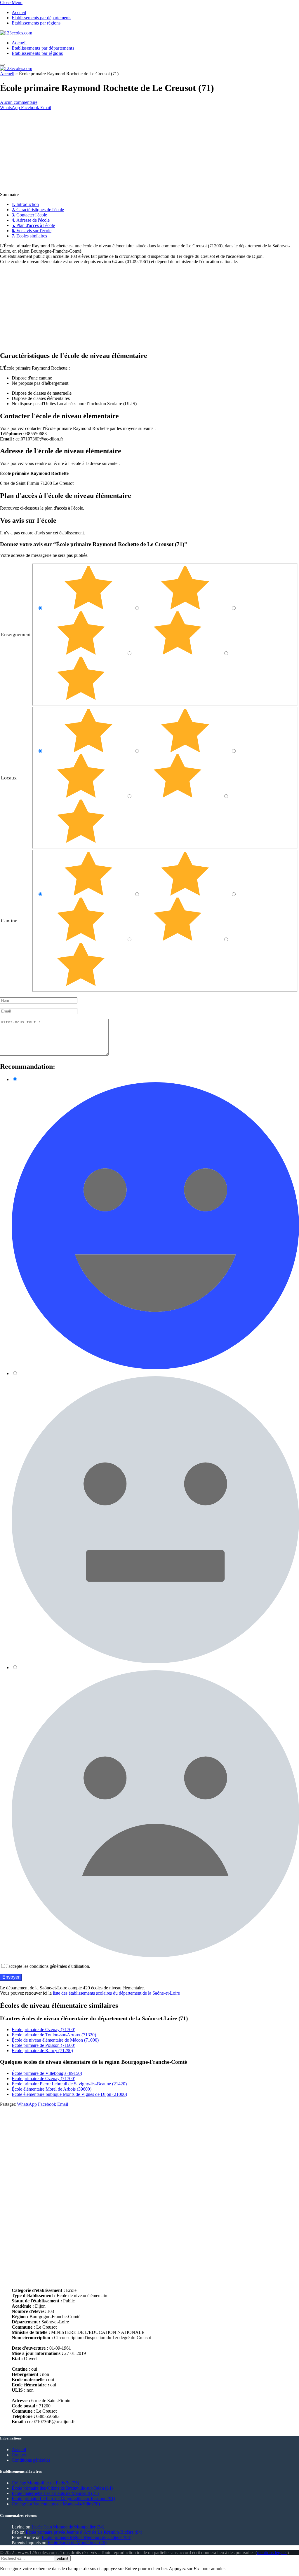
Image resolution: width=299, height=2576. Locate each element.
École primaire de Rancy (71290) (42, 2051)
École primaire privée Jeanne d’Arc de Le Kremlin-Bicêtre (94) (84, 2532)
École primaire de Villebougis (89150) (47, 2073)
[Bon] (82, 653)
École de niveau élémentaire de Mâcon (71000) (55, 2040)
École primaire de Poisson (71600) (44, 2045)
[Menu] (2, 65)
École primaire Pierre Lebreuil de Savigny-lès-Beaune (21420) (69, 2084)
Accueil (19, 12)
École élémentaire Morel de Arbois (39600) (52, 2089)
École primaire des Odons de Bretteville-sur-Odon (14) (62, 2488)
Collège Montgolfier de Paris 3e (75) (45, 2483)
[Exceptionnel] (89, 608)
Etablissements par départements (41, 18)
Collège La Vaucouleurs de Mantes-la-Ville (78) (56, 2504)
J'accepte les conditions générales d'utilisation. (48, 1966)
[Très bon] (186, 608)
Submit (62, 2558)
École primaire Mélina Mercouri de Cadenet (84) (87, 2537)
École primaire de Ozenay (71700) (44, 2030)
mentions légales (272, 2553)
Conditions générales (31, 2460)
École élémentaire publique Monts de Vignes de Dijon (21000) (69, 2094)
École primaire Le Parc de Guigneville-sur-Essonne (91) (63, 2499)
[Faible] (178, 653)
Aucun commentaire (19, 102)
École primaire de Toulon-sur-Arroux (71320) (54, 2035)
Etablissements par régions (36, 23)
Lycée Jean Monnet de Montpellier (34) (68, 2527)
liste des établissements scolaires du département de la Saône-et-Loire (116, 1993)
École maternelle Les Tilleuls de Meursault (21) (55, 2493)
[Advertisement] (149, 151)
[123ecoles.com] (16, 33)
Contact (19, 2455)
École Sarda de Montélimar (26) (77, 2543)
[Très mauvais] (81, 699)
